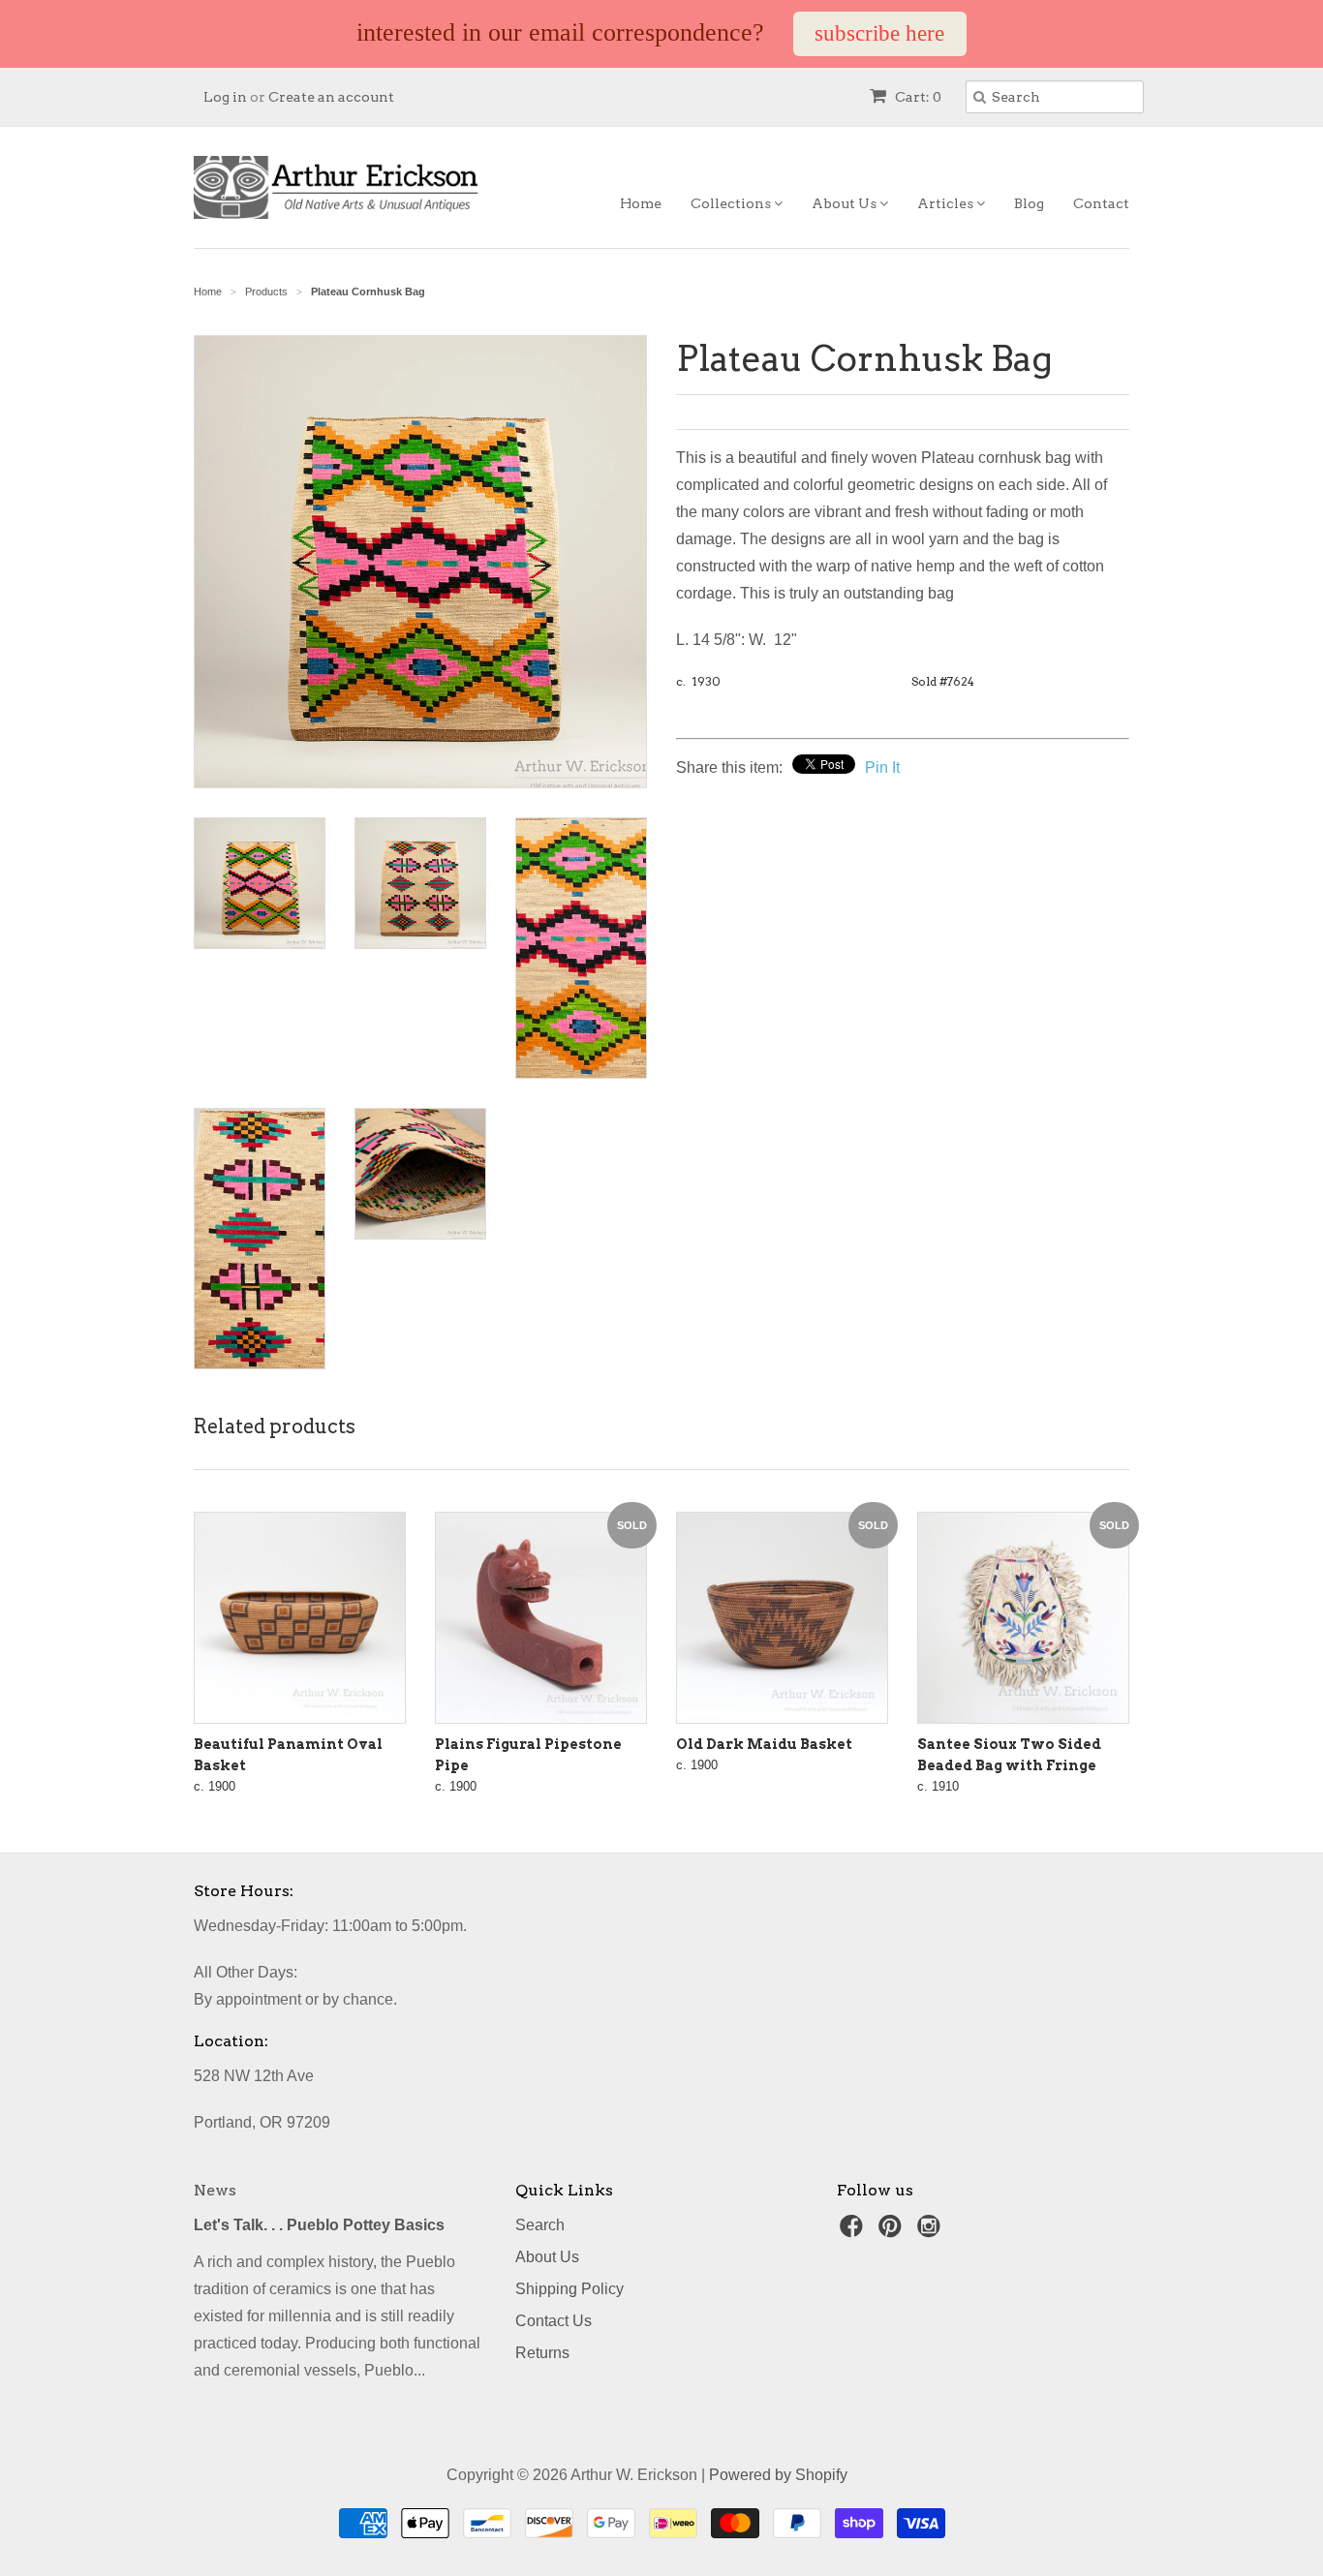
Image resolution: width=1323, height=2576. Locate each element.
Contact (1101, 203)
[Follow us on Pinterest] (893, 2232)
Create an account (331, 97)
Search (540, 2225)
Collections (732, 203)
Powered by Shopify (778, 2475)
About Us (846, 203)
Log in (225, 97)
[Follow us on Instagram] (932, 2232)
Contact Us (554, 2321)
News (215, 2190)
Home (641, 203)
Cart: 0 (917, 97)
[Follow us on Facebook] (854, 2232)
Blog (1029, 203)
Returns (542, 2353)
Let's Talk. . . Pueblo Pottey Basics (319, 2225)
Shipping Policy (569, 2289)
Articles (947, 203)
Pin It (882, 767)
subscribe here (879, 33)
